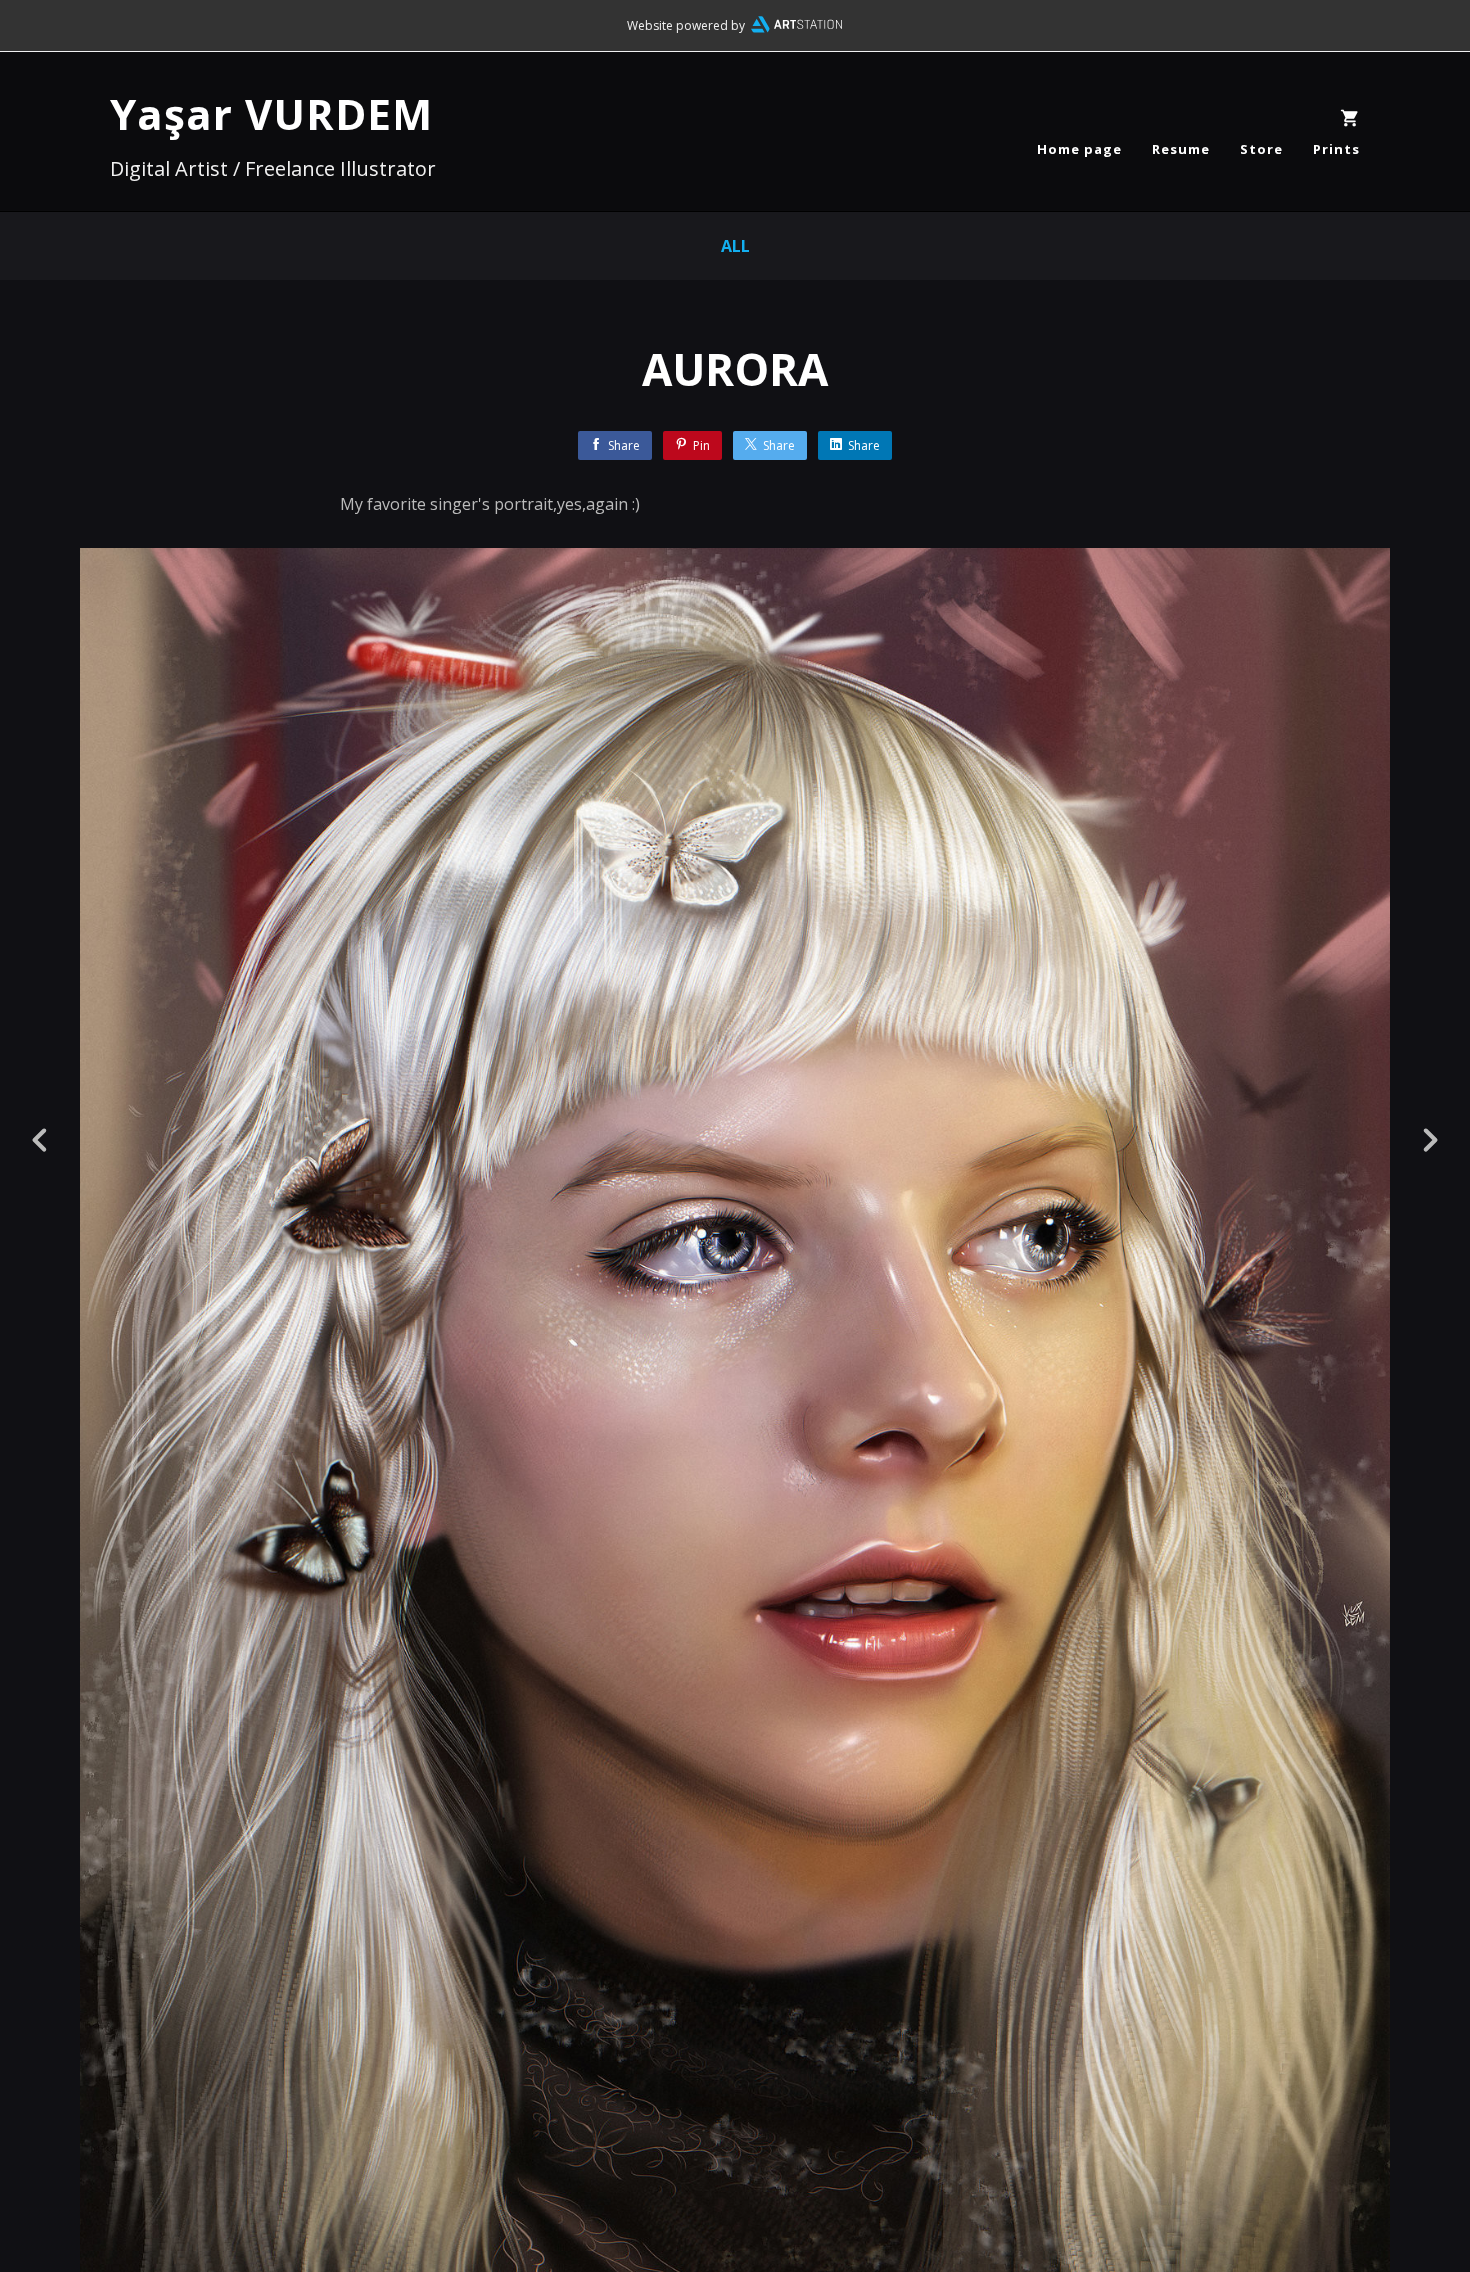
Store (1261, 149)
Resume (1181, 149)
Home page (1079, 149)
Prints (1336, 149)
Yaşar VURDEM (271, 113)
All (735, 246)
